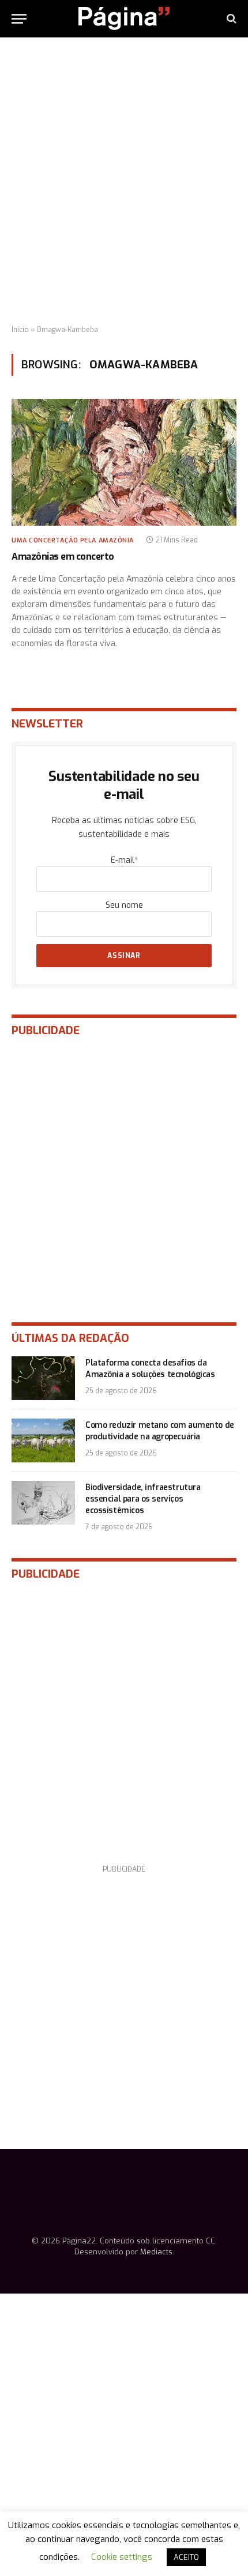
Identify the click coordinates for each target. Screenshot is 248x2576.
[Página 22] (124, 18)
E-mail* (124, 860)
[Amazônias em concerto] (124, 462)
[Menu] (19, 19)
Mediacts (156, 2252)
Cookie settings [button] (122, 2557)
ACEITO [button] (186, 2557)
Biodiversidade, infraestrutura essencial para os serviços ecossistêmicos (143, 1499)
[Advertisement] (124, 182)
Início (20, 330)
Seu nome (124, 905)
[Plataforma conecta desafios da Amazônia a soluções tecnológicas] (43, 1378)
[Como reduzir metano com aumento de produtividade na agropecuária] (43, 1440)
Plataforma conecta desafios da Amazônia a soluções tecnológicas (150, 1369)
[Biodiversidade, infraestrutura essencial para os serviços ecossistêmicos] (43, 1503)
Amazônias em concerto (63, 557)
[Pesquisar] (230, 19)
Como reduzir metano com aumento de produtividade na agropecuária (160, 1431)
